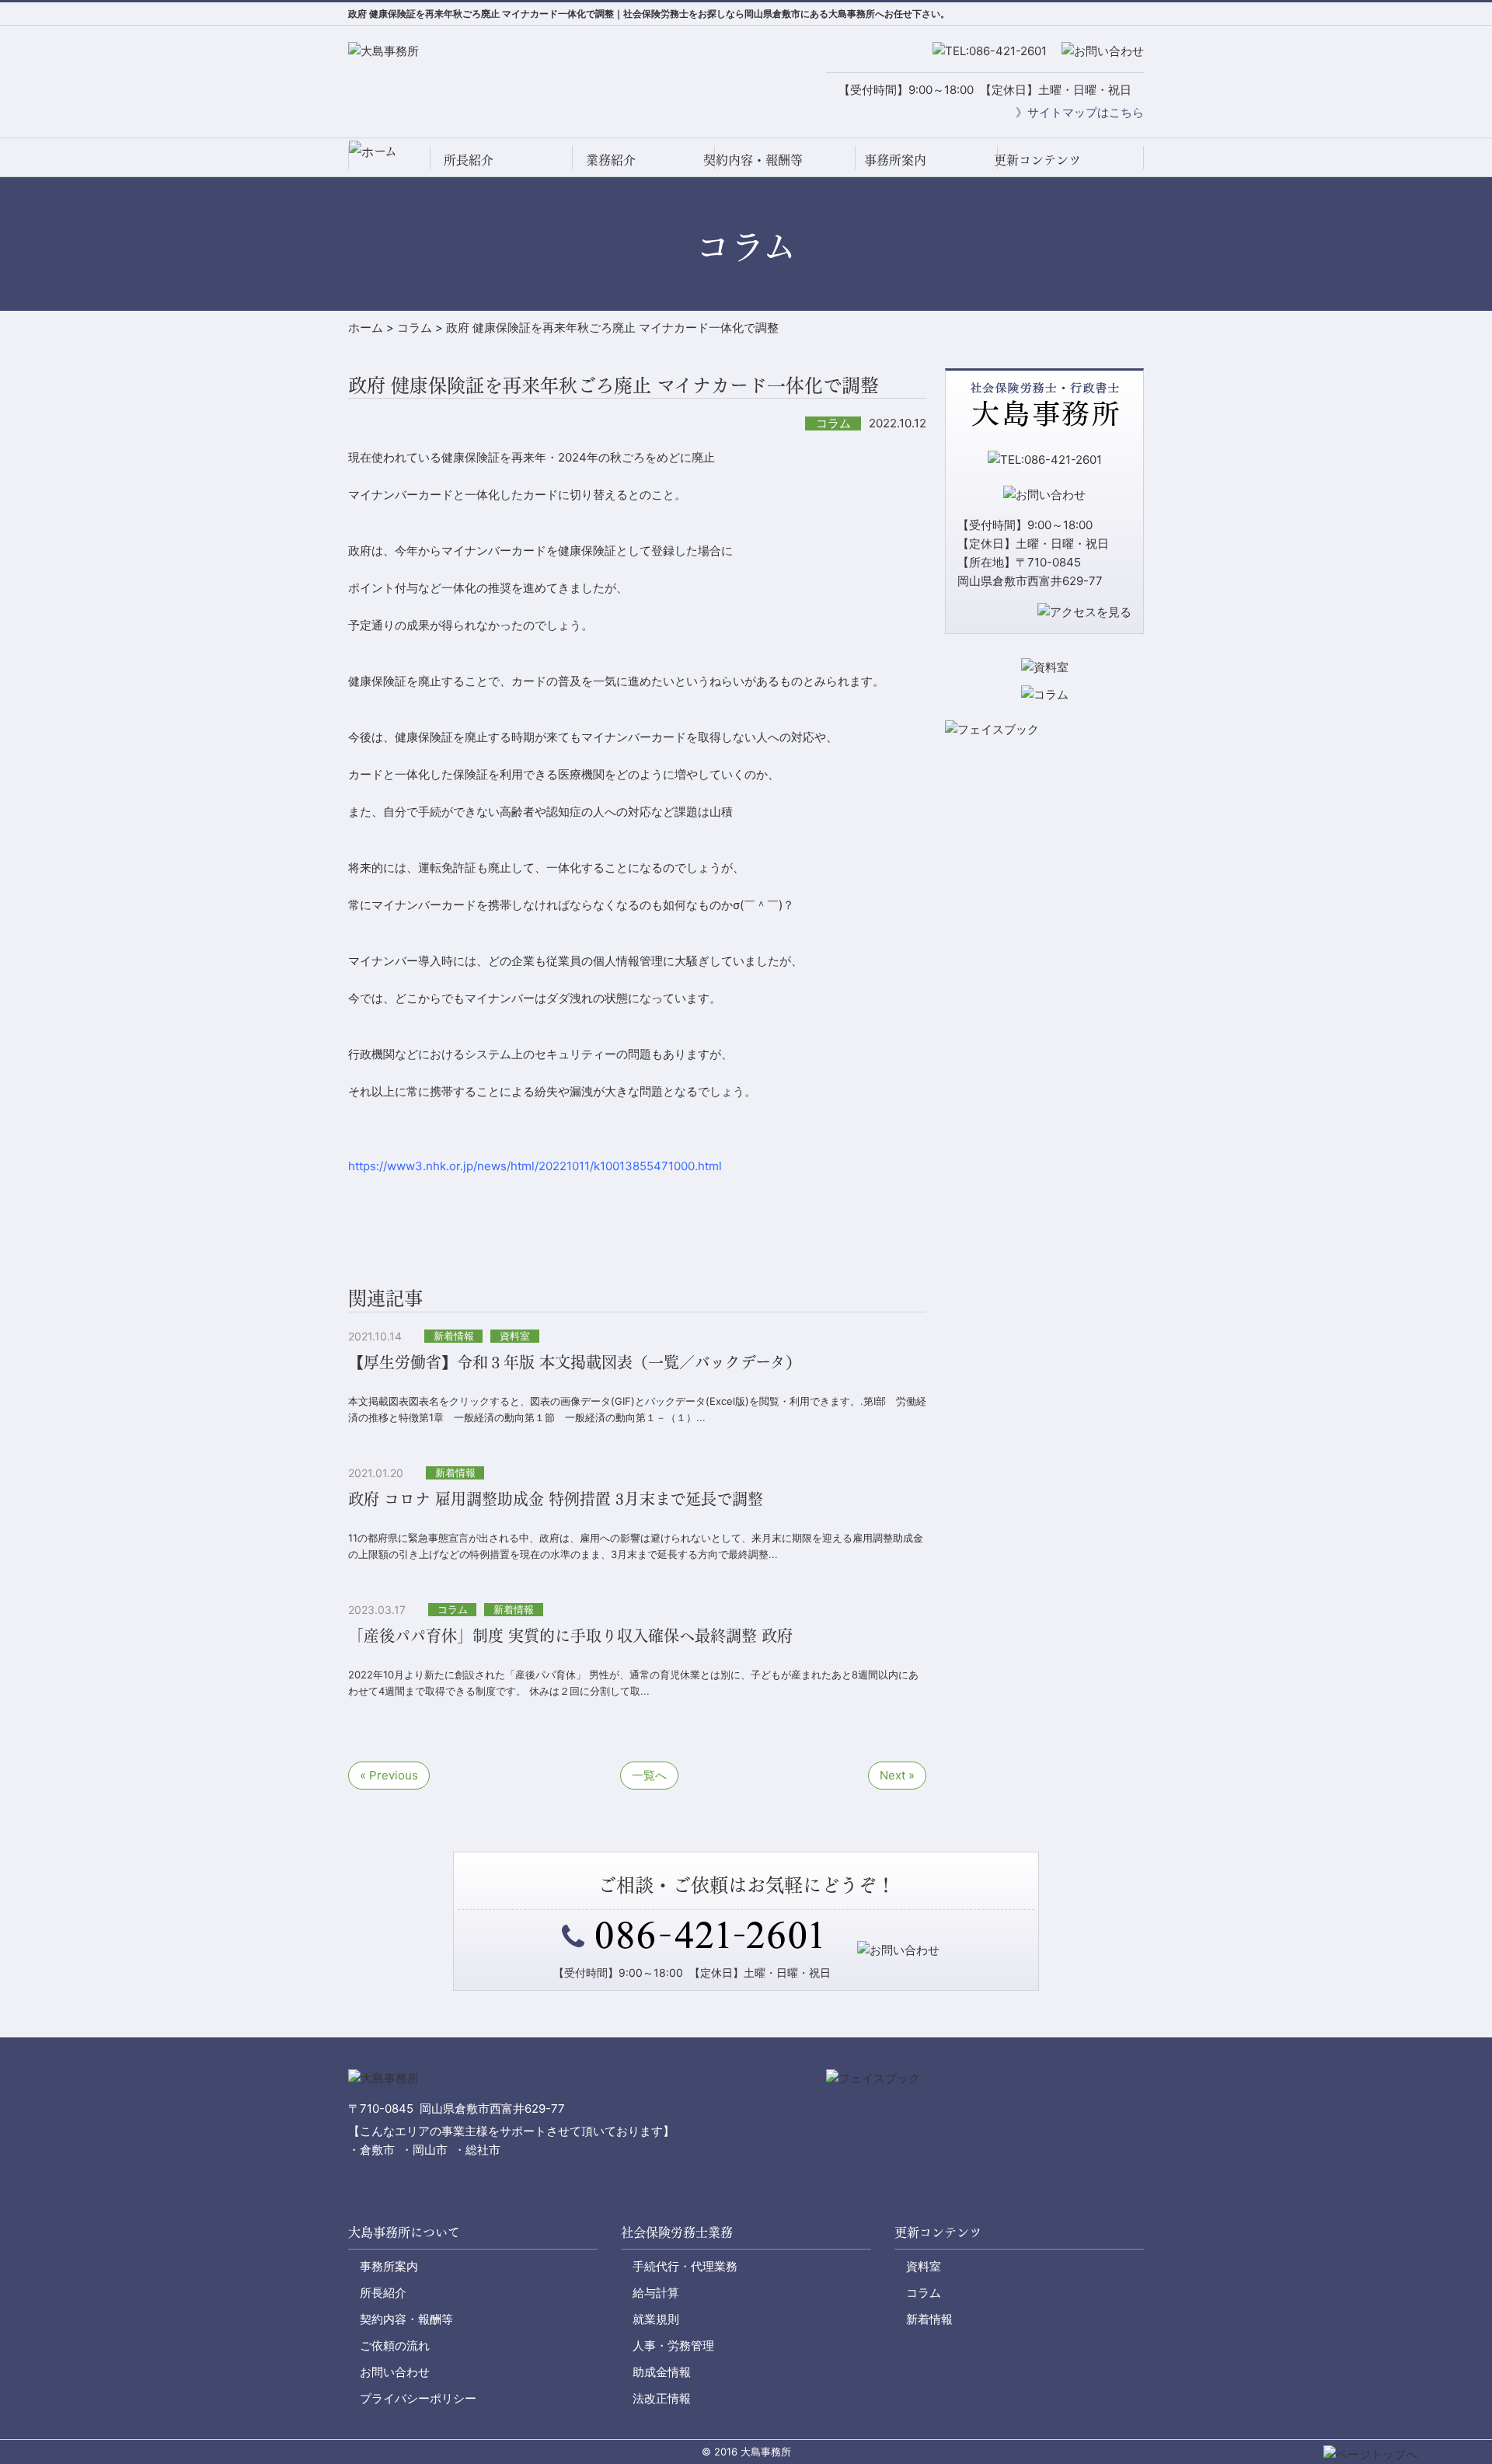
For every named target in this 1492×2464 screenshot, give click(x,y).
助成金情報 (662, 2372)
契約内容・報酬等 (753, 159)
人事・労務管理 (673, 2346)
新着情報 (929, 2319)
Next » (897, 1775)
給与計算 (656, 2293)
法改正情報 (662, 2398)
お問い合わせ (395, 2372)
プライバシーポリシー (418, 2398)
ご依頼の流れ (395, 2346)
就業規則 (656, 2319)
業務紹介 (611, 159)
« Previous (389, 1775)
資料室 (924, 2266)
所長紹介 (469, 159)
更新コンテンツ (1037, 159)
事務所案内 (895, 159)
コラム (924, 2293)
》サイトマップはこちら (1080, 112)
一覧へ (649, 1775)
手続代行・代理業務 (685, 2266)
